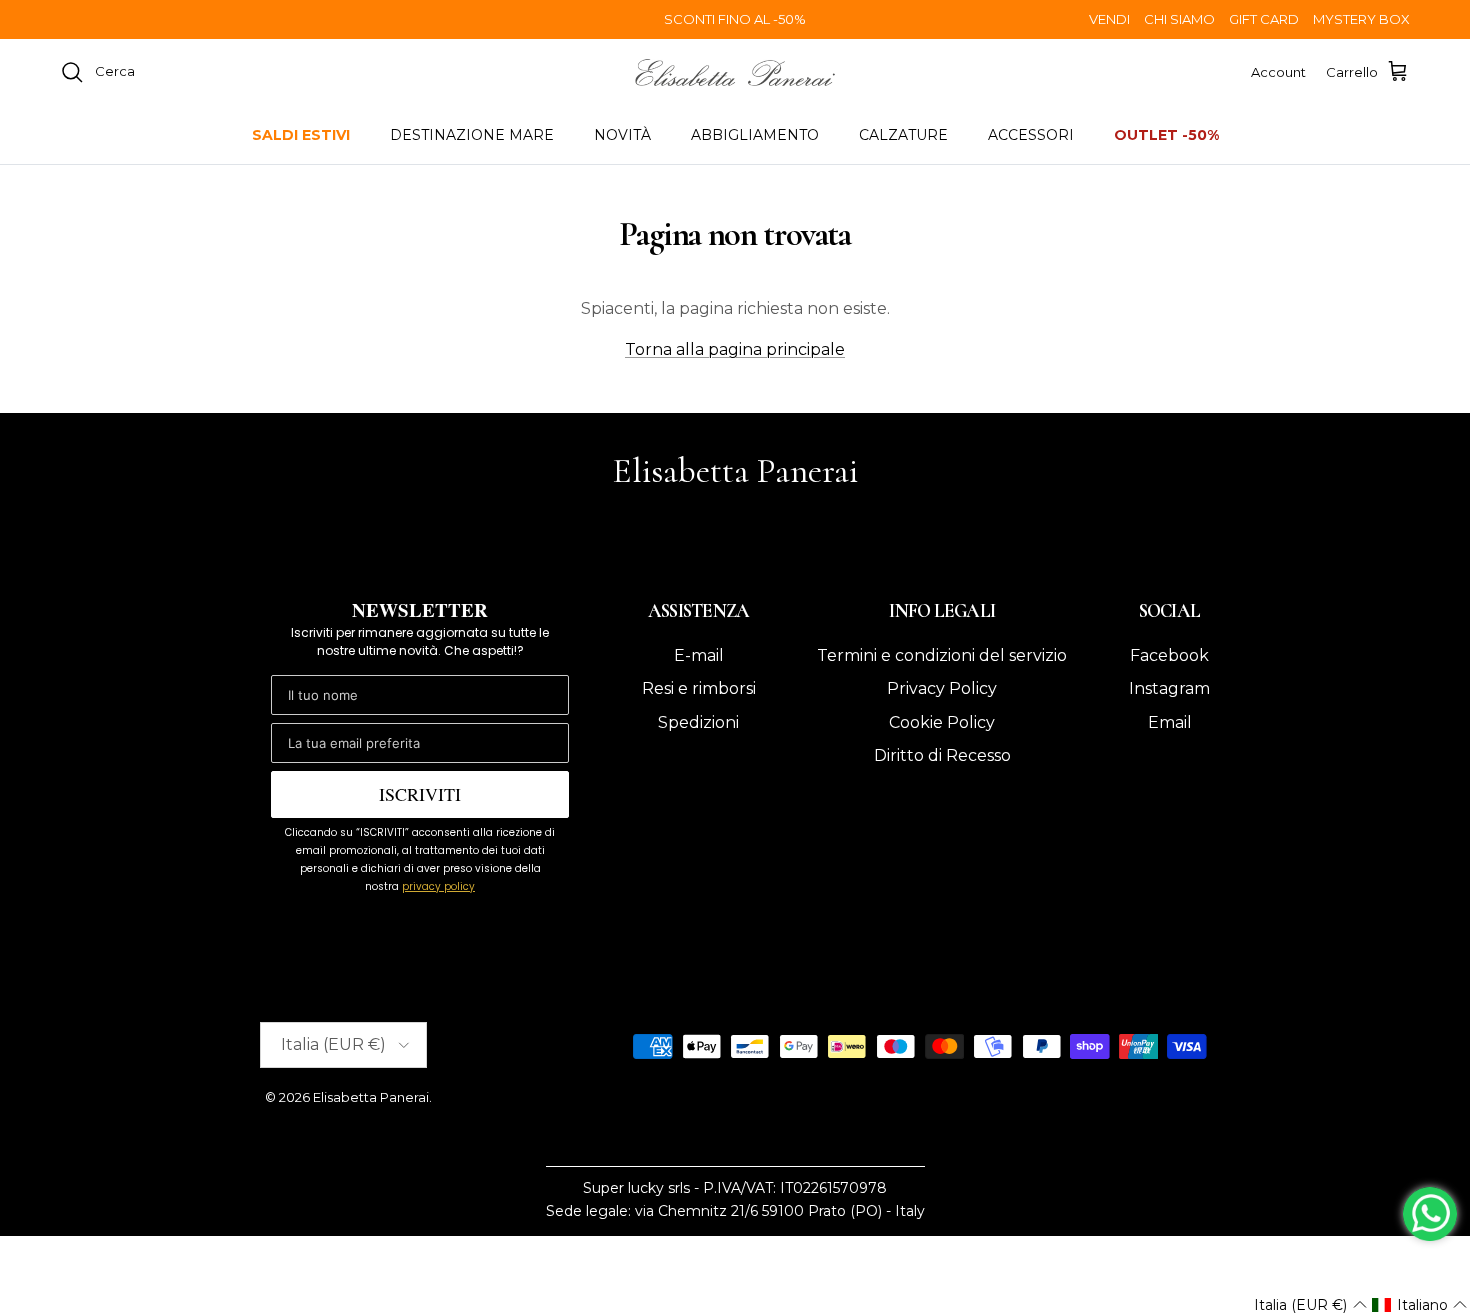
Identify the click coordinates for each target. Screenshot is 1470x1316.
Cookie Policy (942, 722)
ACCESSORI (1031, 135)
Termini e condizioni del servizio (942, 655)
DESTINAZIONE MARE (472, 135)
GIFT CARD (1264, 19)
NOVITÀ (622, 135)
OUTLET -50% (1166, 135)
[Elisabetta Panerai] (735, 72)
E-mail (699, 655)
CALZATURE (903, 135)
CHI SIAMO (1179, 19)
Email (1170, 722)
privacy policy (438, 886)
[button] (1310, 1305)
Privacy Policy (942, 688)
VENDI (1109, 19)
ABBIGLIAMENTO (755, 135)
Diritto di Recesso (942, 755)
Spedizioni (698, 722)
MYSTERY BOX (1361, 19)
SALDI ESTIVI (301, 135)
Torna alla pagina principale (735, 349)
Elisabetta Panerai (371, 1097)
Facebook (1169, 655)
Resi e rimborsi (699, 688)
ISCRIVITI (420, 794)
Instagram (1169, 688)
